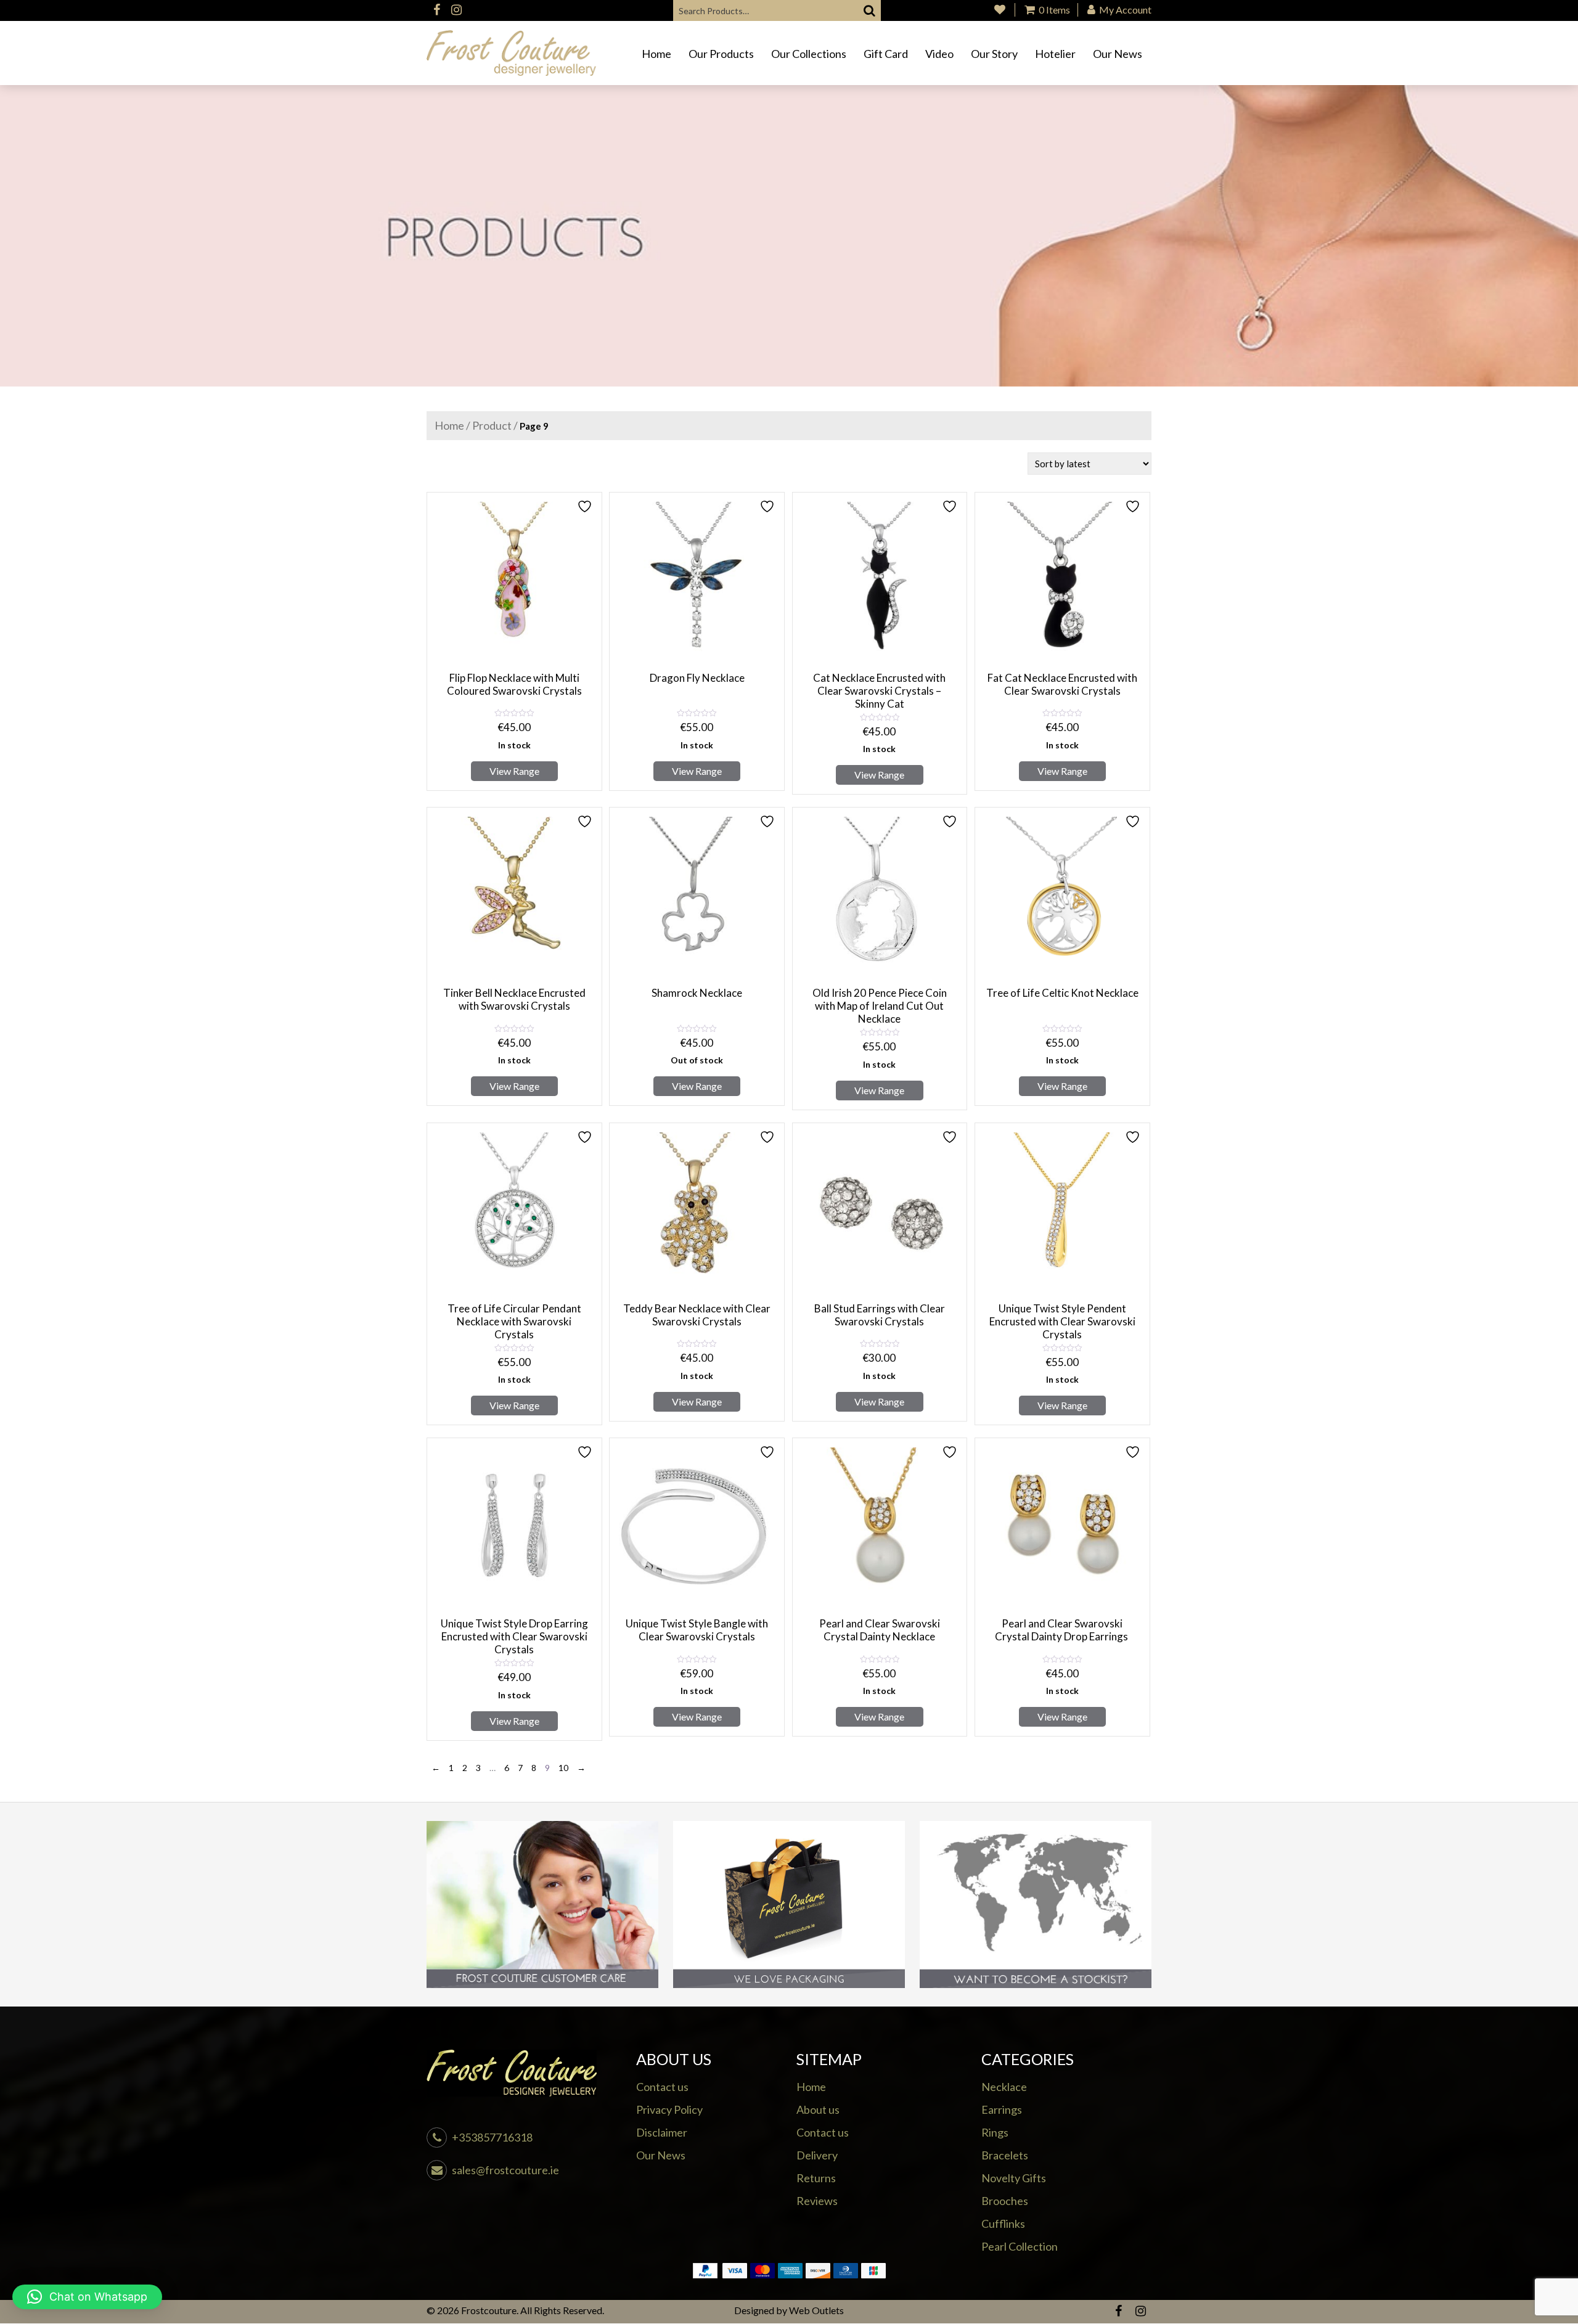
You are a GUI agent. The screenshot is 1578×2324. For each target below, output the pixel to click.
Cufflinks (1003, 2224)
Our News (1118, 54)
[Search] (870, 10)
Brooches (1005, 2201)
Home (656, 54)
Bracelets (1005, 2155)
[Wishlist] (1000, 10)
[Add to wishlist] (586, 506)
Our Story (994, 54)
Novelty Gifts (1014, 2178)
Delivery (817, 2155)
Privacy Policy (669, 2109)
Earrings (1002, 2109)
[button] (87, 2297)
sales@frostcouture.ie (505, 2170)
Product (492, 425)
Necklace (1004, 2087)
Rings (995, 2132)
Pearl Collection (1020, 2246)
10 (563, 1768)
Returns (816, 2178)
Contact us (662, 2087)
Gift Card (886, 54)
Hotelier (1055, 54)
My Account (1124, 10)
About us (818, 2109)
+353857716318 (492, 2137)
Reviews (817, 2201)
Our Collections (809, 54)
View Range (514, 771)
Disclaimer (662, 2132)
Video (939, 54)
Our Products (721, 54)
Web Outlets (816, 2310)
